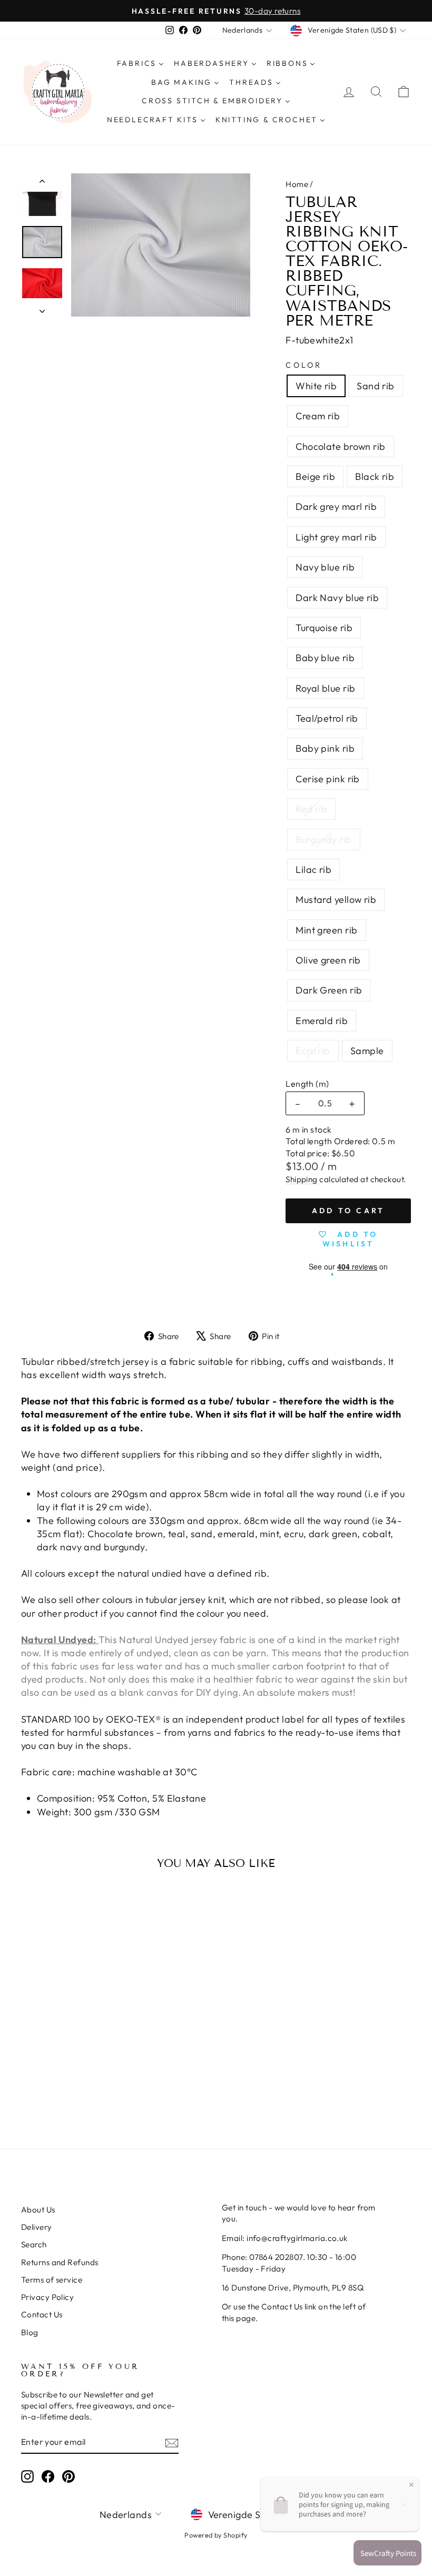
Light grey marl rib (336, 537)
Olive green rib (328, 960)
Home (297, 184)
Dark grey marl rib (336, 507)
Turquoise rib (324, 628)
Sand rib (376, 386)
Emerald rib (322, 1021)
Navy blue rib (325, 567)
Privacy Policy (47, 2297)
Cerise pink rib (328, 779)
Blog (30, 2332)
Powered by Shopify (216, 2535)
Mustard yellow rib (336, 899)
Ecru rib (313, 1051)
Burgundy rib (323, 839)
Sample (367, 1051)
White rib (316, 386)
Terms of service (52, 2280)
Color (304, 365)
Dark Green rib (329, 990)
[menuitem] (140, 64)
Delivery (37, 2227)
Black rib (375, 476)
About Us (38, 2210)
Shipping (302, 1179)
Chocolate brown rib (341, 446)
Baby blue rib (325, 658)
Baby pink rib (325, 748)
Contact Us (42, 2314)
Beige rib (315, 476)
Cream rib (318, 416)
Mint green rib (326, 930)
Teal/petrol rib (327, 718)
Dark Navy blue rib (337, 598)
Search (34, 2244)
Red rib (311, 809)
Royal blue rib (325, 688)
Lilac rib (313, 869)
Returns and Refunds (60, 2262)
